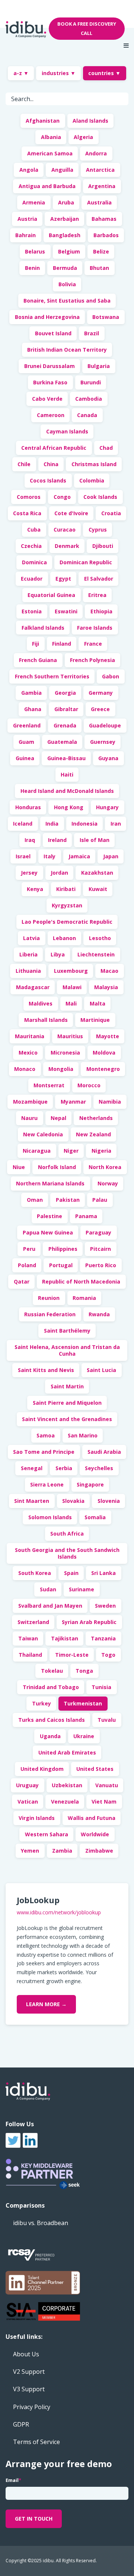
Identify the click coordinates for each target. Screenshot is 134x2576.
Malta (98, 1003)
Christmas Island (94, 464)
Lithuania (28, 971)
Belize (101, 251)
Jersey (29, 873)
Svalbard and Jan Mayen (50, 1606)
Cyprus (98, 530)
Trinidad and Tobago (51, 1687)
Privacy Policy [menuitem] (32, 2407)
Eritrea (97, 595)
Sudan (48, 1589)
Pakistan (68, 1200)
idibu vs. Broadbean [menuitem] (41, 2223)
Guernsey (103, 742)
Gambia (31, 693)
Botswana (106, 317)
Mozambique (30, 1102)
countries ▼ (104, 73)
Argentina (102, 186)
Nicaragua (37, 1151)
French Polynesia (92, 660)
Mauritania (30, 1036)
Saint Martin (67, 1386)
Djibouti (103, 546)
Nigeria (101, 1151)
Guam (26, 742)
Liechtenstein (96, 954)
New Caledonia (43, 1134)
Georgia (65, 693)
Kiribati (66, 889)
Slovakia (73, 1501)
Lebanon (64, 938)
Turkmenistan (83, 1703)
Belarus (35, 251)
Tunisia (101, 1687)
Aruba (66, 202)
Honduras (28, 807)
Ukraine (84, 1736)
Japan (111, 856)
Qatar (22, 1281)
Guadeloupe (105, 725)
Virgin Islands (37, 1818)
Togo (108, 1655)
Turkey (42, 1703)
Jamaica (79, 856)
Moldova (104, 1053)
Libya (58, 954)
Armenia (34, 202)
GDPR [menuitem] (21, 2424)
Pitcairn (100, 1249)
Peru (29, 1249)
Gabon (111, 676)
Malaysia (106, 987)
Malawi (72, 987)
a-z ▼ (21, 73)
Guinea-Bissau (66, 758)
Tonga (84, 1671)
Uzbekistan (67, 1785)
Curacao (65, 530)
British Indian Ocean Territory (67, 350)
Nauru (29, 1118)
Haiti (67, 774)
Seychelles (99, 1468)
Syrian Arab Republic (89, 1622)
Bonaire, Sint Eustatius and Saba (67, 301)
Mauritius (70, 1036)
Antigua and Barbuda (47, 186)
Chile (24, 464)
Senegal (32, 1468)
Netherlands (96, 1118)
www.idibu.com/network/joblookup (59, 1912)
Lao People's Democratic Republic (67, 922)
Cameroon (51, 415)
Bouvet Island (53, 333)
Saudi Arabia (104, 1452)
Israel (23, 856)
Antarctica (100, 170)
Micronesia (65, 1053)
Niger (71, 1151)
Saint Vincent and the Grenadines (67, 1419)
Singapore (90, 1484)
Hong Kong (69, 807)
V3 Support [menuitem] (29, 2389)
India (52, 824)
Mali (71, 1003)
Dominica (34, 562)
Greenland (27, 725)
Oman (35, 1200)
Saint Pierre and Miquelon (67, 1403)
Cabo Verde (47, 399)
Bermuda (65, 268)
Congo (62, 497)
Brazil (92, 333)
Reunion (49, 1298)
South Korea (35, 1573)
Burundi (91, 382)
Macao (109, 971)
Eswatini (66, 611)
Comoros (29, 497)
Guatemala (62, 742)
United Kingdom (42, 1769)
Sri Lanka (103, 1573)
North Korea (105, 1167)
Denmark (67, 546)
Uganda (50, 1736)
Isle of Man (95, 840)
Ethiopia (101, 611)
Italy (50, 856)
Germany (101, 693)
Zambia (62, 1851)
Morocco (89, 1085)
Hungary (107, 807)
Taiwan (28, 1638)
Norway (108, 1183)
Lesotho (100, 938)
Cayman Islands (67, 431)
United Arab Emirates (67, 1752)
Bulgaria (99, 366)
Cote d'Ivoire (71, 513)
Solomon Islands (50, 1517)
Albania (51, 137)
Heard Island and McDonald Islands (67, 791)
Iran (116, 824)
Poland (27, 1265)
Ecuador (32, 579)
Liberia (28, 954)
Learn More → (46, 2004)
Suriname (82, 1589)
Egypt (63, 579)
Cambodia (89, 399)
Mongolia (61, 1069)
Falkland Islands (43, 628)
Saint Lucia (101, 1370)
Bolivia (67, 284)
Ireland (57, 840)
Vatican (28, 1802)
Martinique (95, 1020)
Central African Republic (54, 448)
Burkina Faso (50, 382)
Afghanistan (43, 121)
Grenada (65, 725)
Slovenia (109, 1501)
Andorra (96, 153)
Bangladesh (65, 235)
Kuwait (98, 889)
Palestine (50, 1216)
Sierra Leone (47, 1484)
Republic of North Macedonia (81, 1281)
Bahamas (104, 219)
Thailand (30, 1655)
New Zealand (93, 1134)
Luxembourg (71, 971)
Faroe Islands (95, 628)
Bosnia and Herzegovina (47, 317)
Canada (87, 415)
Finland (62, 644)
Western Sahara (47, 1834)
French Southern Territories (52, 676)
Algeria (83, 137)
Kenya (35, 889)
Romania (84, 1298)
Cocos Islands (48, 480)
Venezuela (65, 1802)
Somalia (95, 1517)
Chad (106, 448)
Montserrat (49, 1085)
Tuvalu (107, 1720)
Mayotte (108, 1036)
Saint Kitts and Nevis (46, 1370)
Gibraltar (66, 709)
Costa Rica (27, 513)
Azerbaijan (65, 219)
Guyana (108, 758)
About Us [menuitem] (26, 2354)
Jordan (59, 873)
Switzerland (33, 1622)
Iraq (30, 840)
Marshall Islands (46, 1020)
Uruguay (27, 1785)
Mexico (28, 1053)
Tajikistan (65, 1638)
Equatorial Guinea (51, 595)
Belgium (69, 251)
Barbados (106, 235)
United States (95, 1769)
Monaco (25, 1069)
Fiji (36, 644)
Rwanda (99, 1314)
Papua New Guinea (48, 1232)
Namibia (110, 1102)
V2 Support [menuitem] (29, 2372)
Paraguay (98, 1232)
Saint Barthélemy (67, 1331)
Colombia (92, 480)
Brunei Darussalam (50, 366)
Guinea (25, 758)
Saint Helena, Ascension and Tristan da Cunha (67, 1350)
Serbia (64, 1468)
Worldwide (95, 1834)
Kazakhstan (97, 873)
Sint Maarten (32, 1501)
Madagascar (33, 987)
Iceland (23, 824)
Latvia (31, 938)
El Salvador (99, 579)
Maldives (41, 1003)
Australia (99, 202)
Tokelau (52, 1671)
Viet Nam (104, 1802)
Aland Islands (90, 121)
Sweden (105, 1606)
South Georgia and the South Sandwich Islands (67, 1553)
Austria (27, 219)
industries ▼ (59, 73)
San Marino (83, 1435)
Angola (29, 170)
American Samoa (50, 153)
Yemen (30, 1851)
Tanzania (103, 1638)
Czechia (31, 546)
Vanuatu (107, 1785)
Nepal (58, 1118)
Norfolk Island (57, 1167)
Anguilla (62, 170)
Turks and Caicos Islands (52, 1720)
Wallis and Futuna (92, 1818)
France (93, 644)
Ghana (33, 709)
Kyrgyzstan (67, 905)
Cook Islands (100, 497)
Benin (32, 268)
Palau (100, 1200)
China (51, 464)
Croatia (111, 513)
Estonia (32, 611)
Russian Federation (50, 1314)
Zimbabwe (99, 1851)
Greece (100, 709)
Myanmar (73, 1102)
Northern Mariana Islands (50, 1183)
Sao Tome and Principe (44, 1452)
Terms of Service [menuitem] (36, 2442)
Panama (86, 1216)
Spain (71, 1573)
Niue (19, 1167)
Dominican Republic (86, 562)
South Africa (67, 1534)
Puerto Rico (101, 1265)
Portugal (61, 1265)
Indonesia (84, 824)
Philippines (63, 1249)
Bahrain (25, 235)
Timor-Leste (72, 1655)
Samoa (46, 1435)
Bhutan (99, 268)
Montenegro (103, 1069)
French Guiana (38, 660)
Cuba (34, 530)
